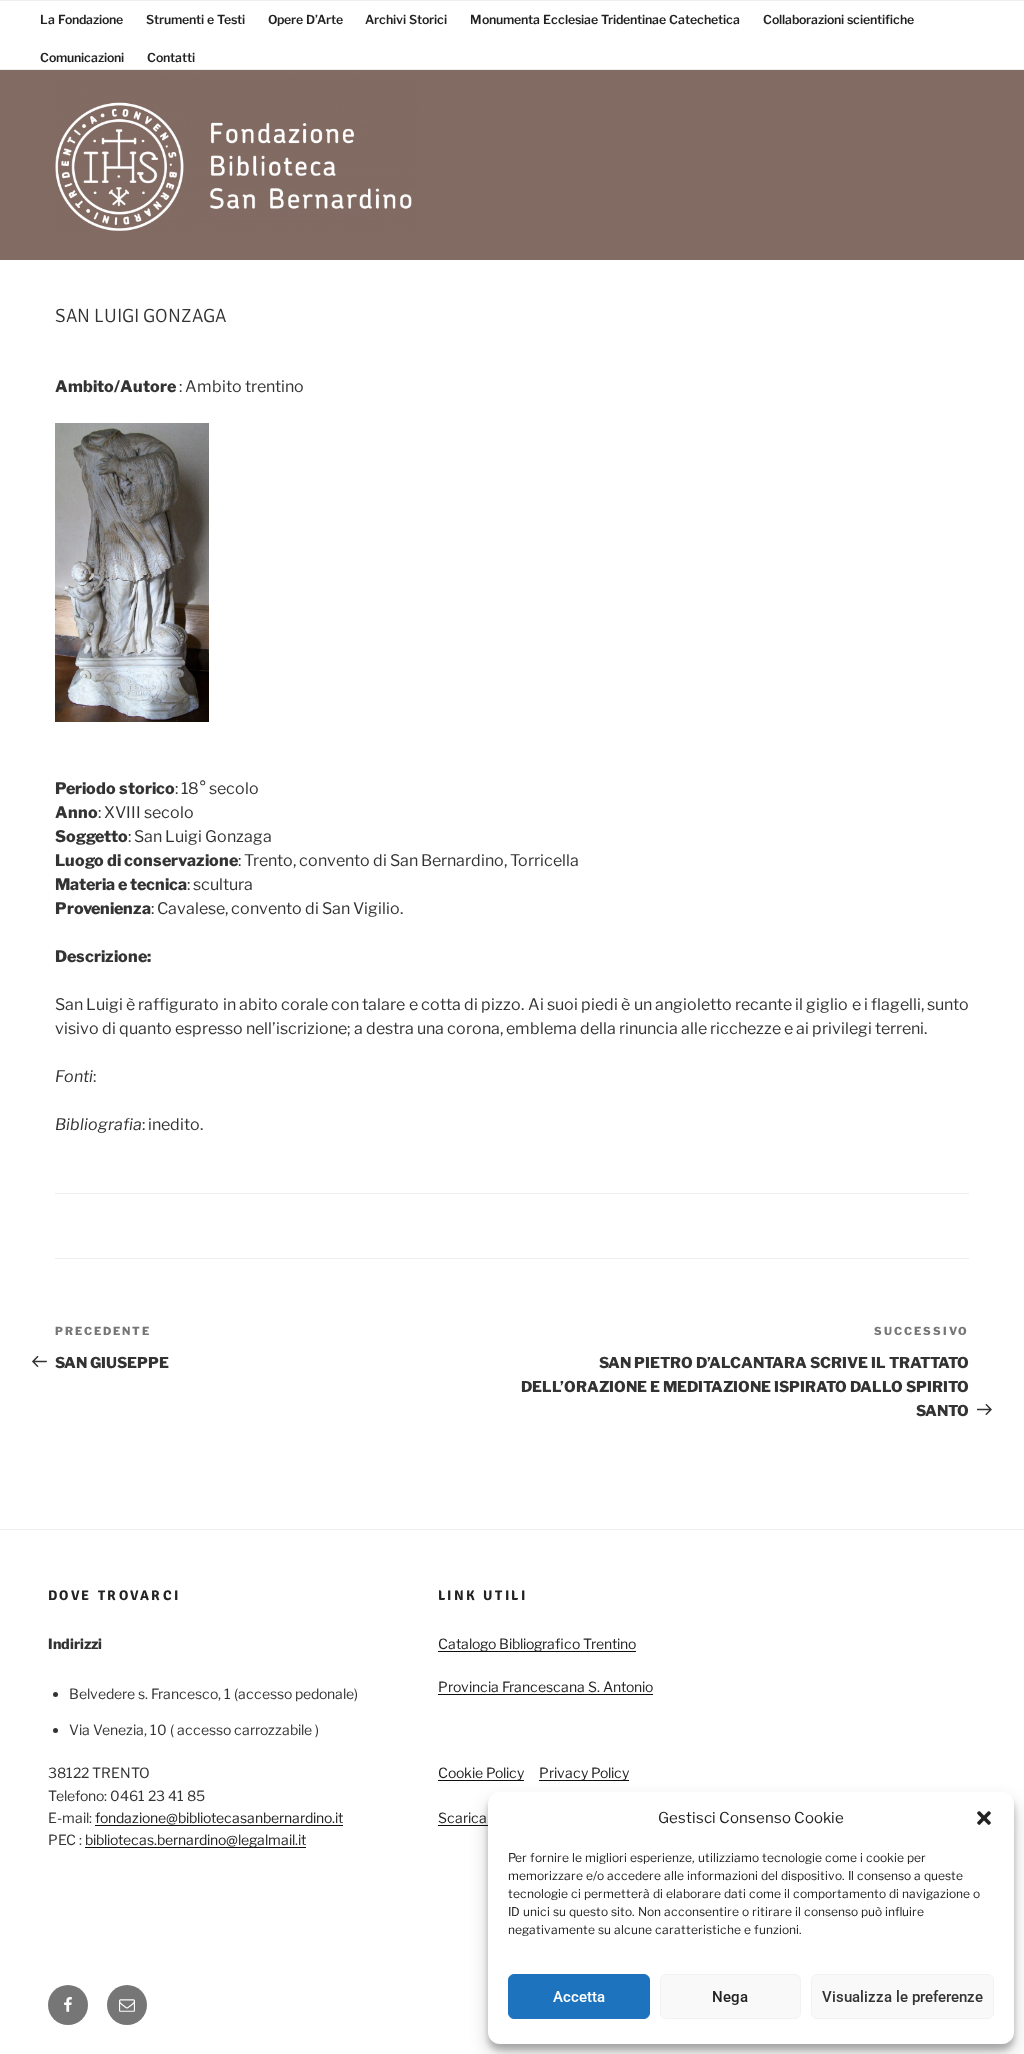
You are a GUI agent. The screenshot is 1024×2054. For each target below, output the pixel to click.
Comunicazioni (82, 57)
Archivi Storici (406, 19)
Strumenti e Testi (195, 19)
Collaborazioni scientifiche (838, 19)
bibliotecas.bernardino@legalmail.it (195, 1839)
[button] (984, 1818)
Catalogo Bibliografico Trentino (537, 1643)
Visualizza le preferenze (902, 1997)
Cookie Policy (481, 1772)
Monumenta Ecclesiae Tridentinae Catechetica (605, 19)
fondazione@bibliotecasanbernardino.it (219, 1817)
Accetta (579, 1997)
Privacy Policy (584, 1772)
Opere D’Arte (305, 19)
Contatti (171, 57)
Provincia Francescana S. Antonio (545, 1686)
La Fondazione (81, 19)
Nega (730, 1997)
